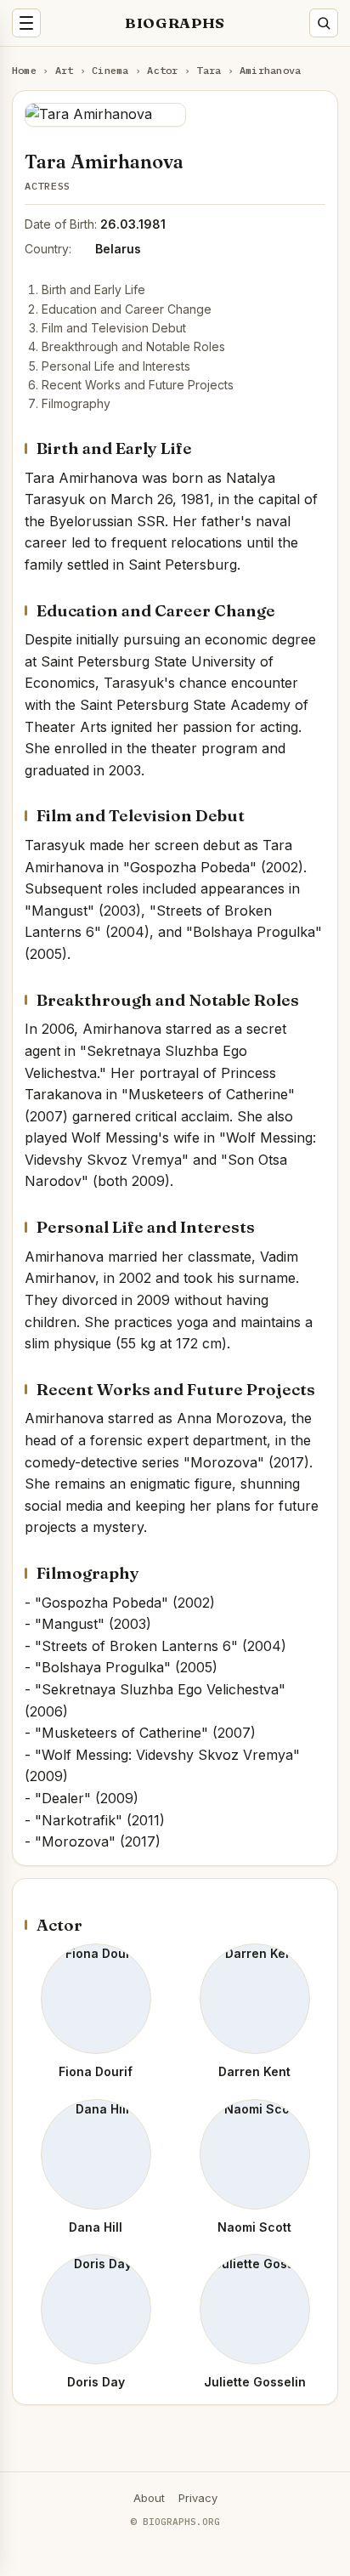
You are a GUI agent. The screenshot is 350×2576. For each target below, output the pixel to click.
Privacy (198, 2498)
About (149, 2498)
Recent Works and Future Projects (138, 385)
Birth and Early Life (93, 289)
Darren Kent (254, 2071)
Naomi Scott (254, 2227)
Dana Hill (96, 2227)
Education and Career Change (127, 309)
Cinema (110, 70)
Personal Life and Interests (116, 366)
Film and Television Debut (114, 328)
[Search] (324, 23)
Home (24, 70)
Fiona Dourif (96, 2071)
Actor (162, 70)
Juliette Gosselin (255, 2382)
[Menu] (26, 23)
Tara (209, 70)
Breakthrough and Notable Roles (133, 346)
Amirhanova (270, 70)
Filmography (76, 403)
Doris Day (96, 2382)
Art (65, 70)
